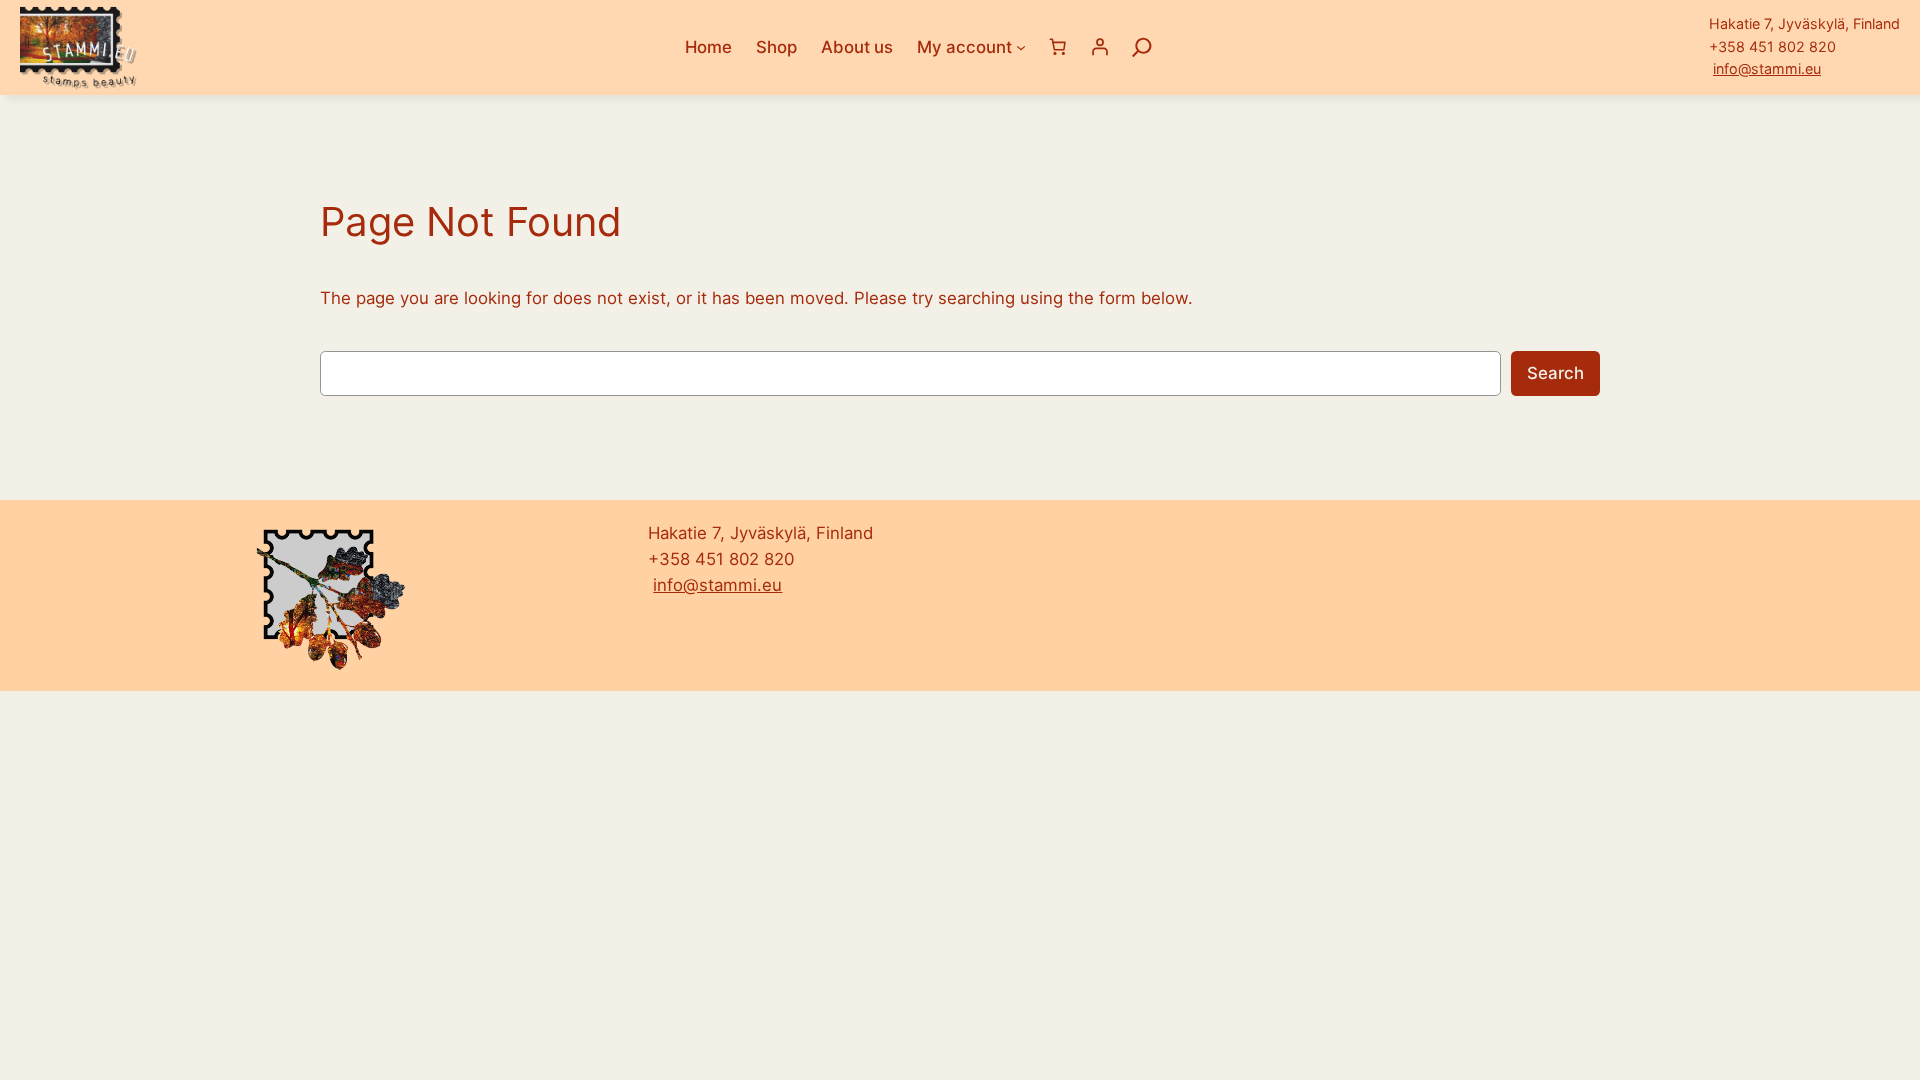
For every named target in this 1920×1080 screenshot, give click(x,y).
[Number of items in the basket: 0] (1057, 47)
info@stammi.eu (1767, 68)
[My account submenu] (1021, 47)
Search (1555, 373)
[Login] (1099, 47)
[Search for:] (1142, 47)
